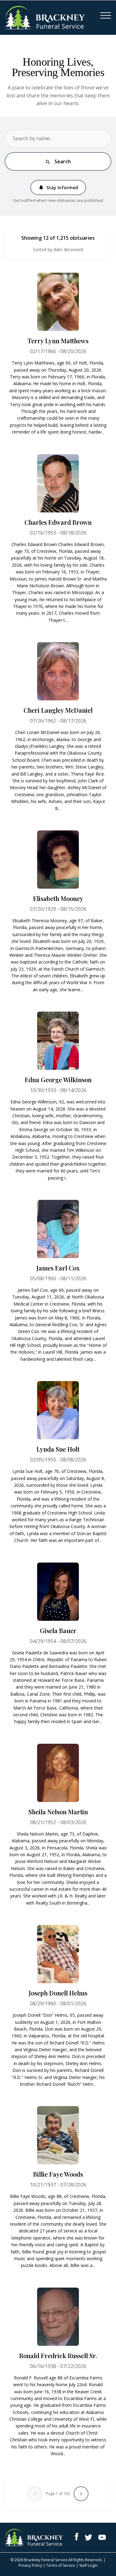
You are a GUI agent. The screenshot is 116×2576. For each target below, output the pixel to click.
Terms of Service (61, 2565)
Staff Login (88, 2565)
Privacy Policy (30, 2565)
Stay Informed (58, 187)
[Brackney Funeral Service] (45, 17)
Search (58, 161)
